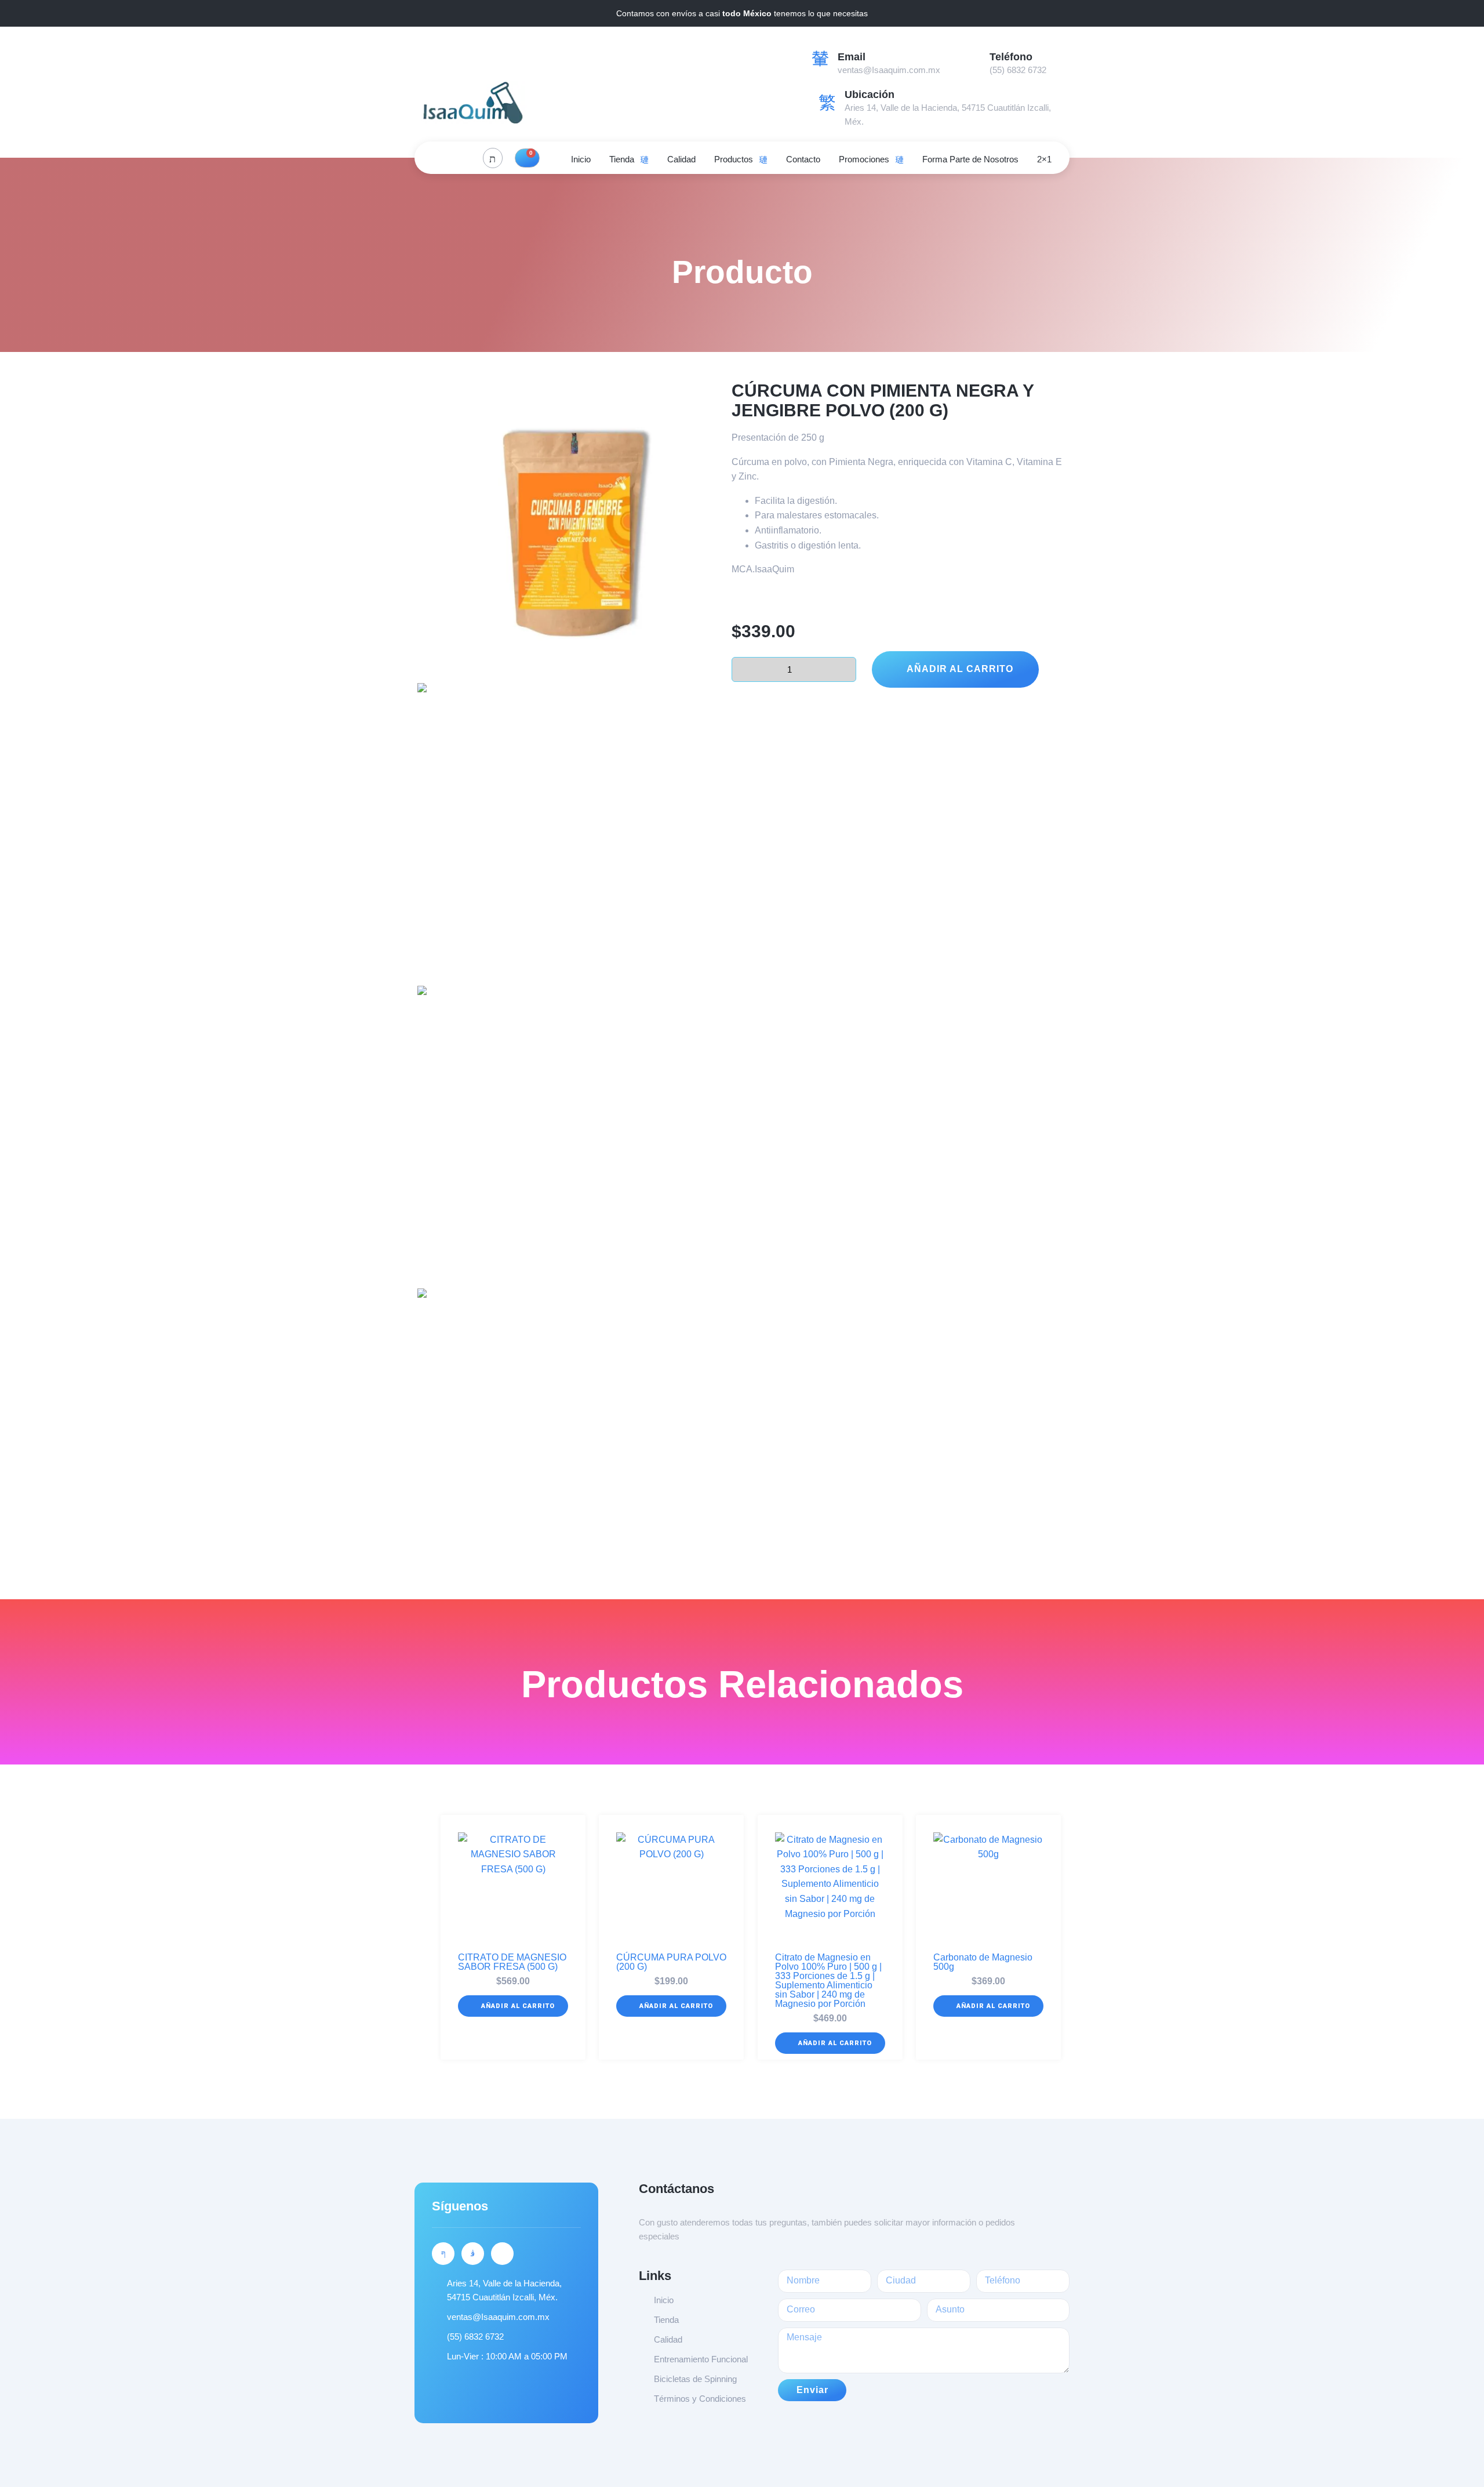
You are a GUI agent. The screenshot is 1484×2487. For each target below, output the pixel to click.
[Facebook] (438, 158)
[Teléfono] (972, 58)
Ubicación (870, 95)
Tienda (622, 159)
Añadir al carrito (960, 669)
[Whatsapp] (502, 2254)
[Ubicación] (827, 103)
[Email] (820, 58)
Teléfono (1011, 57)
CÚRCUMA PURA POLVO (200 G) (671, 1962)
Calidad (681, 159)
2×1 (1044, 159)
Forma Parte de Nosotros (970, 159)
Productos (734, 159)
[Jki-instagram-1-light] (473, 2254)
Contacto (803, 159)
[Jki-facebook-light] (443, 2254)
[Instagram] (464, 158)
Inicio (581, 159)
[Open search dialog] (493, 158)
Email (852, 57)
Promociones (864, 159)
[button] (513, 2006)
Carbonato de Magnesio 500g (983, 1962)
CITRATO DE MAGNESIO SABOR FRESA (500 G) (512, 1962)
